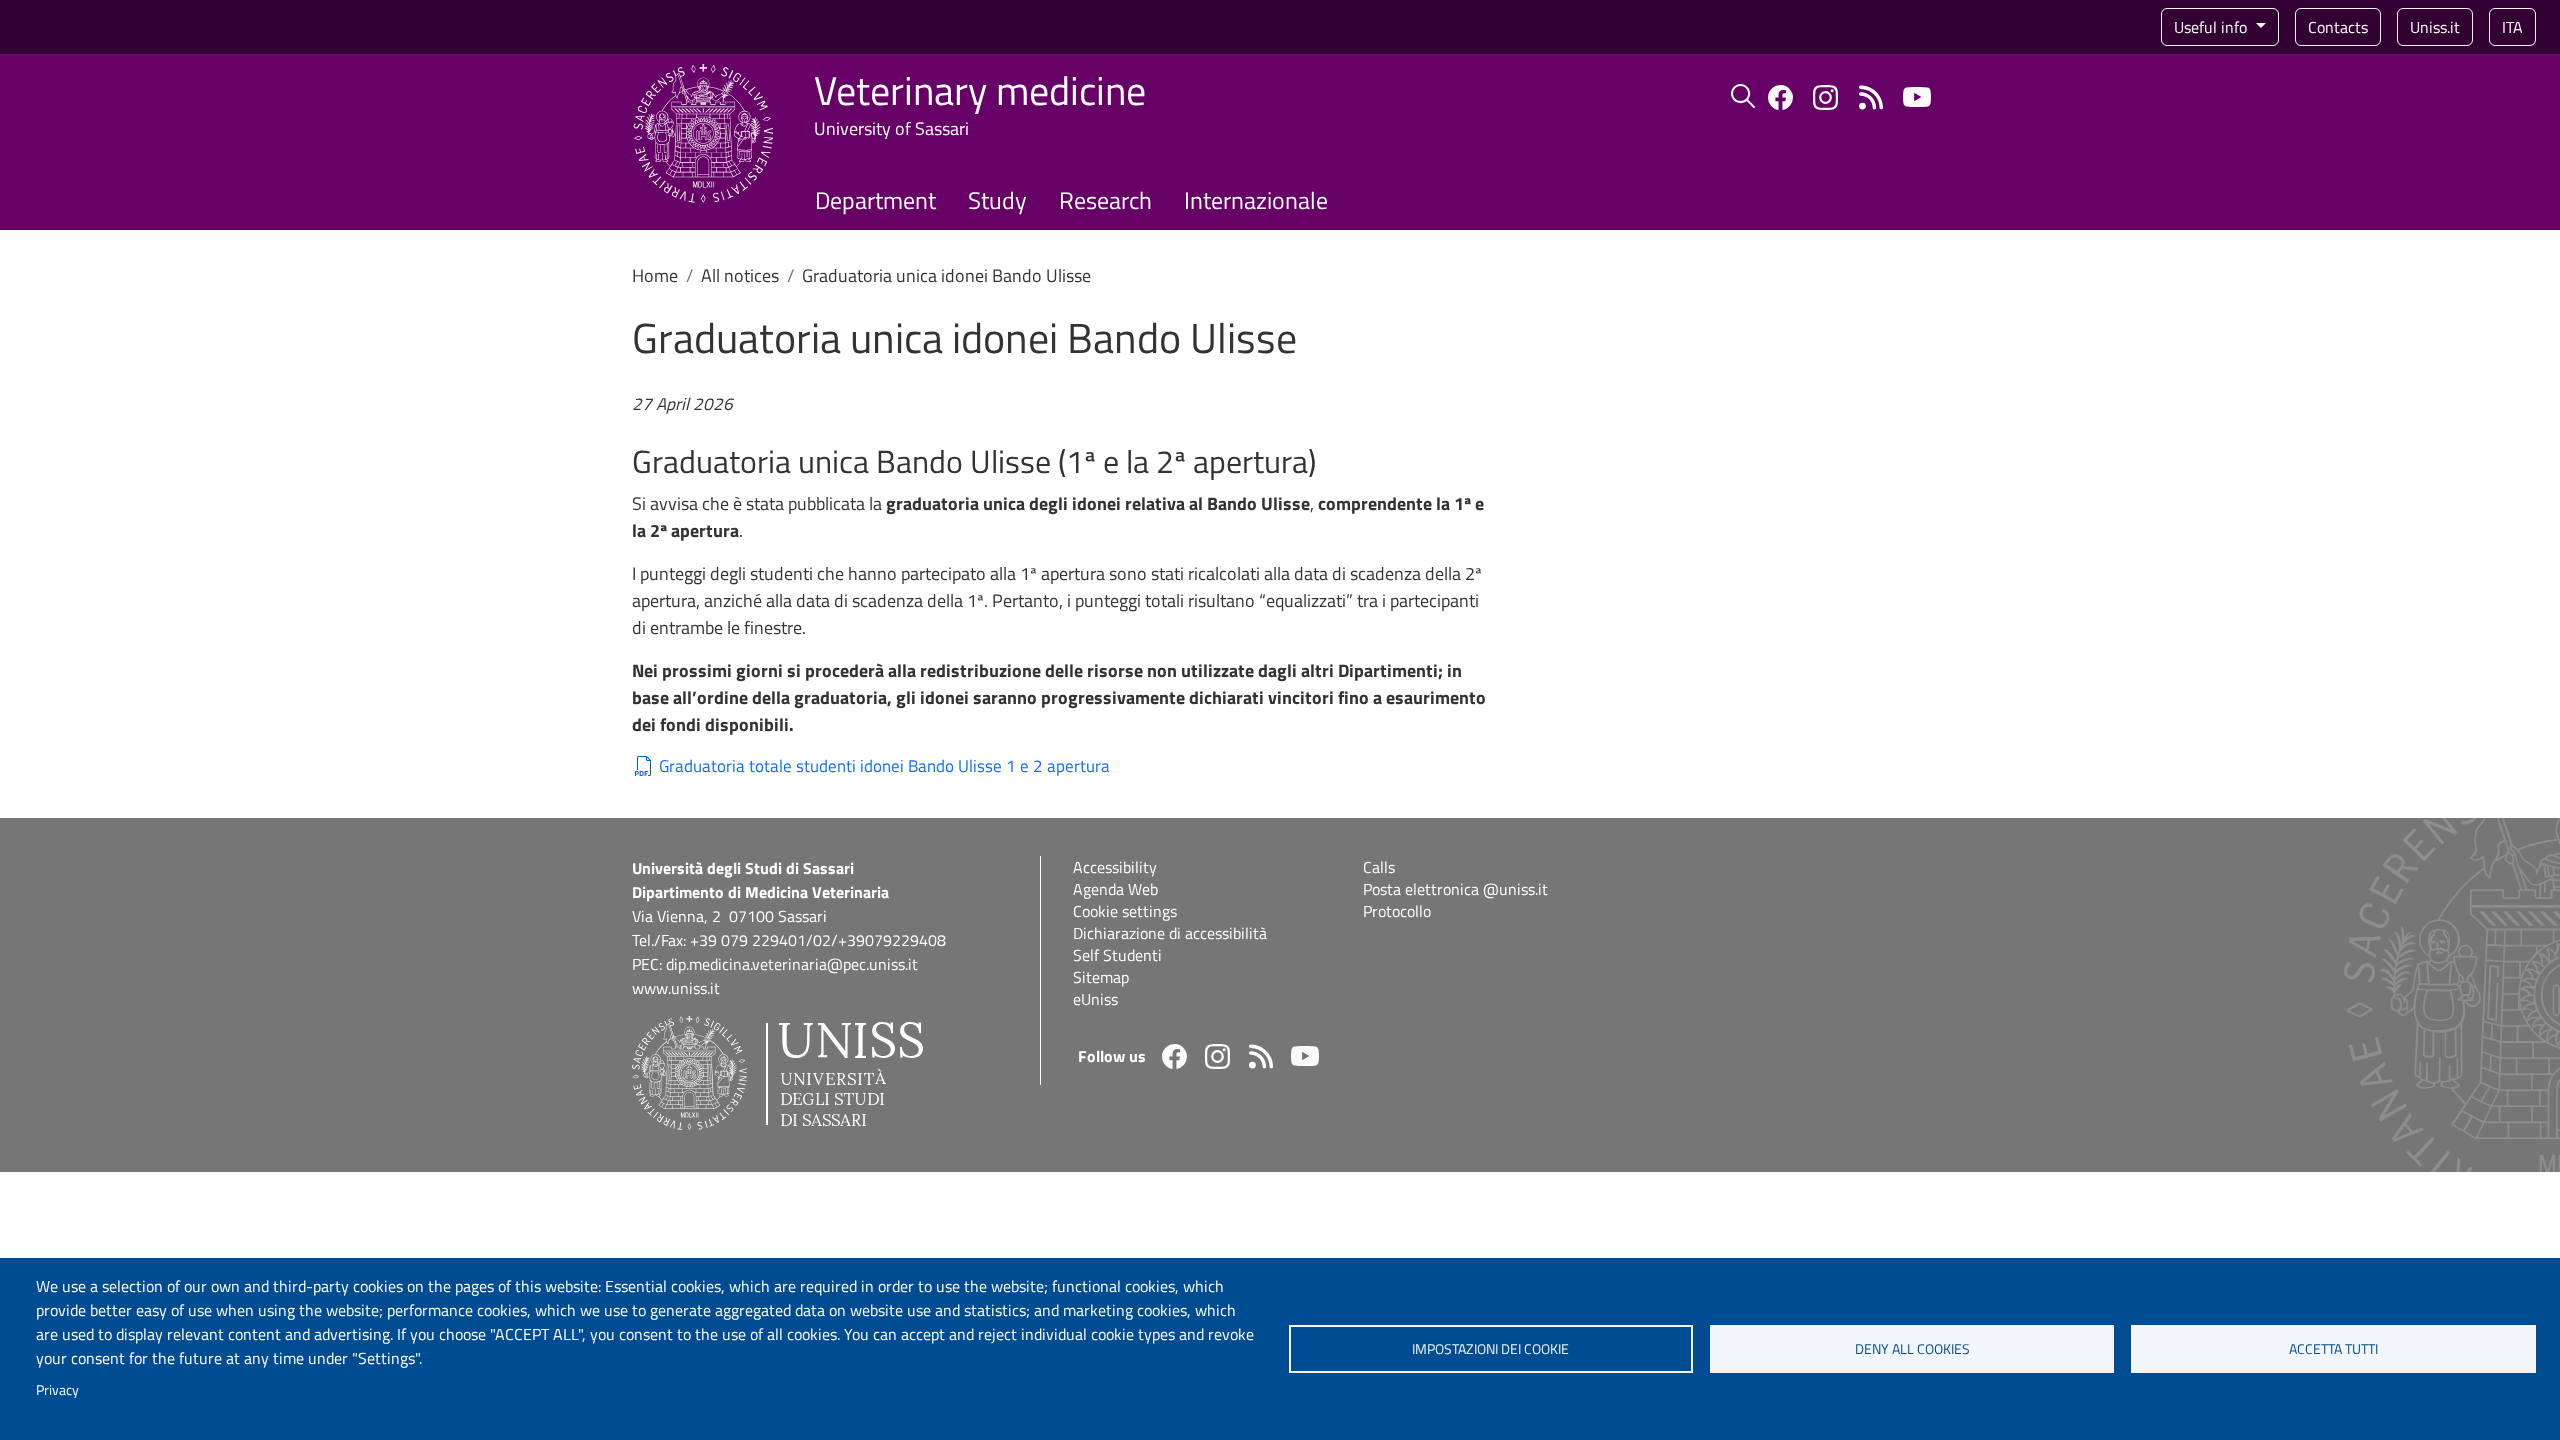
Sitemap (1101, 977)
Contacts (2338, 27)
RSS (1870, 97)
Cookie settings (1125, 911)
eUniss (1095, 999)
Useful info (2212, 27)
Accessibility (1115, 867)
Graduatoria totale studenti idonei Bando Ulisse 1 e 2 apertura (884, 766)
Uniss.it (2435, 27)
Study (997, 200)
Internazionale (1256, 200)
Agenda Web (1115, 889)
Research (1105, 200)
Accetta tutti (2333, 1349)
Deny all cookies (1912, 1349)
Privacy (57, 1390)
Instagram (1825, 97)
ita (2512, 27)
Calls (1379, 867)
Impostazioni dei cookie (1490, 1349)
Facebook (1780, 97)
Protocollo (1397, 911)
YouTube (1917, 97)
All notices (740, 275)
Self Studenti (1117, 955)
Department (875, 200)
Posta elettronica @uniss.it (1455, 889)
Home (655, 275)
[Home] (703, 75)
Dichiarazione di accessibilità (1170, 933)
